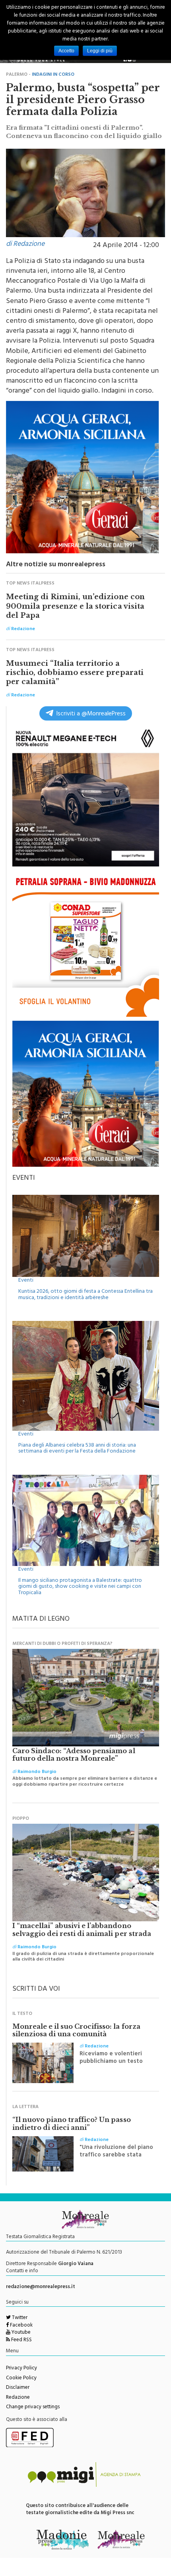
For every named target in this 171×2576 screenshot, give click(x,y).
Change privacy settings (33, 2407)
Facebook (21, 2326)
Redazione (18, 2398)
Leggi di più (100, 51)
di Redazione (25, 245)
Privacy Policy (21, 2369)
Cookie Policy (21, 2379)
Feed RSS (21, 2340)
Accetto (66, 51)
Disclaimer (18, 2388)
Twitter (19, 2318)
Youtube (20, 2333)
